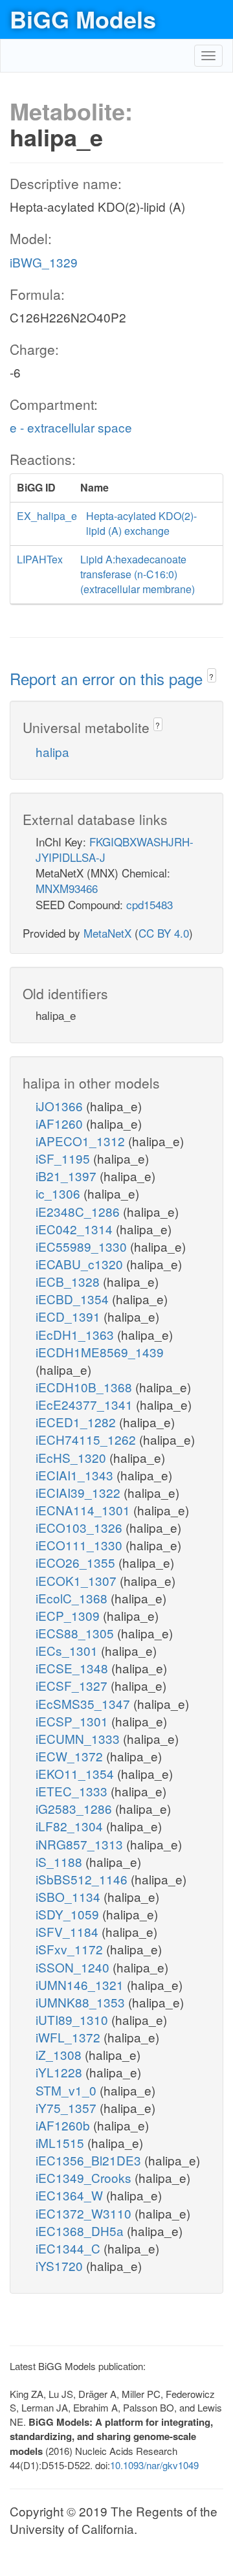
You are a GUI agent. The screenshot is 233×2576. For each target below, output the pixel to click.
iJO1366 (61, 1106)
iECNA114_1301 (84, 1510)
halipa (52, 751)
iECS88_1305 (76, 1633)
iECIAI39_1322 (80, 1492)
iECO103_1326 (81, 1527)
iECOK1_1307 (78, 1580)
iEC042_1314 (76, 1229)
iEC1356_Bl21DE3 (90, 2160)
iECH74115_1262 (87, 1439)
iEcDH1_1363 (76, 1334)
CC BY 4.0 (164, 933)
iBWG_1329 (44, 262)
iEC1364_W (71, 2195)
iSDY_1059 (69, 1914)
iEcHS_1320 (72, 1457)
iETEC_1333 (73, 1791)
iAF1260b (64, 2125)
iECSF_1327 (73, 1685)
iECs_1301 (68, 1650)
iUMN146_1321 (81, 1984)
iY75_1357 (68, 2107)
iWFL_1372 (70, 2037)
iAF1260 (61, 1123)
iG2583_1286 (75, 1808)
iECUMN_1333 (79, 1738)
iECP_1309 (69, 1615)
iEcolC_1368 (73, 1598)
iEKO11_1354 (76, 1773)
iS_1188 (61, 1861)
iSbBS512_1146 (83, 1879)
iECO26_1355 (77, 1562)
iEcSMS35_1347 (84, 1703)
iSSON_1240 (74, 1967)
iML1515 (61, 2142)
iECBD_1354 (74, 1299)
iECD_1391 (70, 1316)
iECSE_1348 (73, 1668)
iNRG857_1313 (81, 1844)
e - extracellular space (71, 427)
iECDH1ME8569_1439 (100, 1352)
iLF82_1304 (71, 1826)
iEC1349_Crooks (85, 2177)
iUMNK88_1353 (82, 2002)
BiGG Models (83, 19)
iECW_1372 (71, 1756)
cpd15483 (150, 904)
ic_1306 (60, 1193)
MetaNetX (107, 933)
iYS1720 (61, 2265)
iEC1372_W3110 (85, 2213)
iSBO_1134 (70, 1896)
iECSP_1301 (73, 1721)
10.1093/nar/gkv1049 (154, 2465)
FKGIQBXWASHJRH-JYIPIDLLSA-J (115, 849)
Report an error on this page (108, 678)
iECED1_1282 (77, 1422)
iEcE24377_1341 (86, 1404)
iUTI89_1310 (73, 2019)
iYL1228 (61, 2072)
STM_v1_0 (68, 2090)
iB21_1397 (68, 1176)
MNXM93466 (67, 888)
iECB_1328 (69, 1281)
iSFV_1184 (69, 1931)
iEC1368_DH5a (81, 2231)
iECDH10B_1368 (85, 1387)
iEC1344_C (70, 2248)
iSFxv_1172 (71, 1949)
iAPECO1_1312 (82, 1141)
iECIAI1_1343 (76, 1475)
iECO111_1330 (81, 1545)
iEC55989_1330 (83, 1246)
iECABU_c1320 (81, 1264)
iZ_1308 (60, 2054)
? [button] (211, 676)
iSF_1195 (64, 1158)
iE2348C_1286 (79, 1211)
